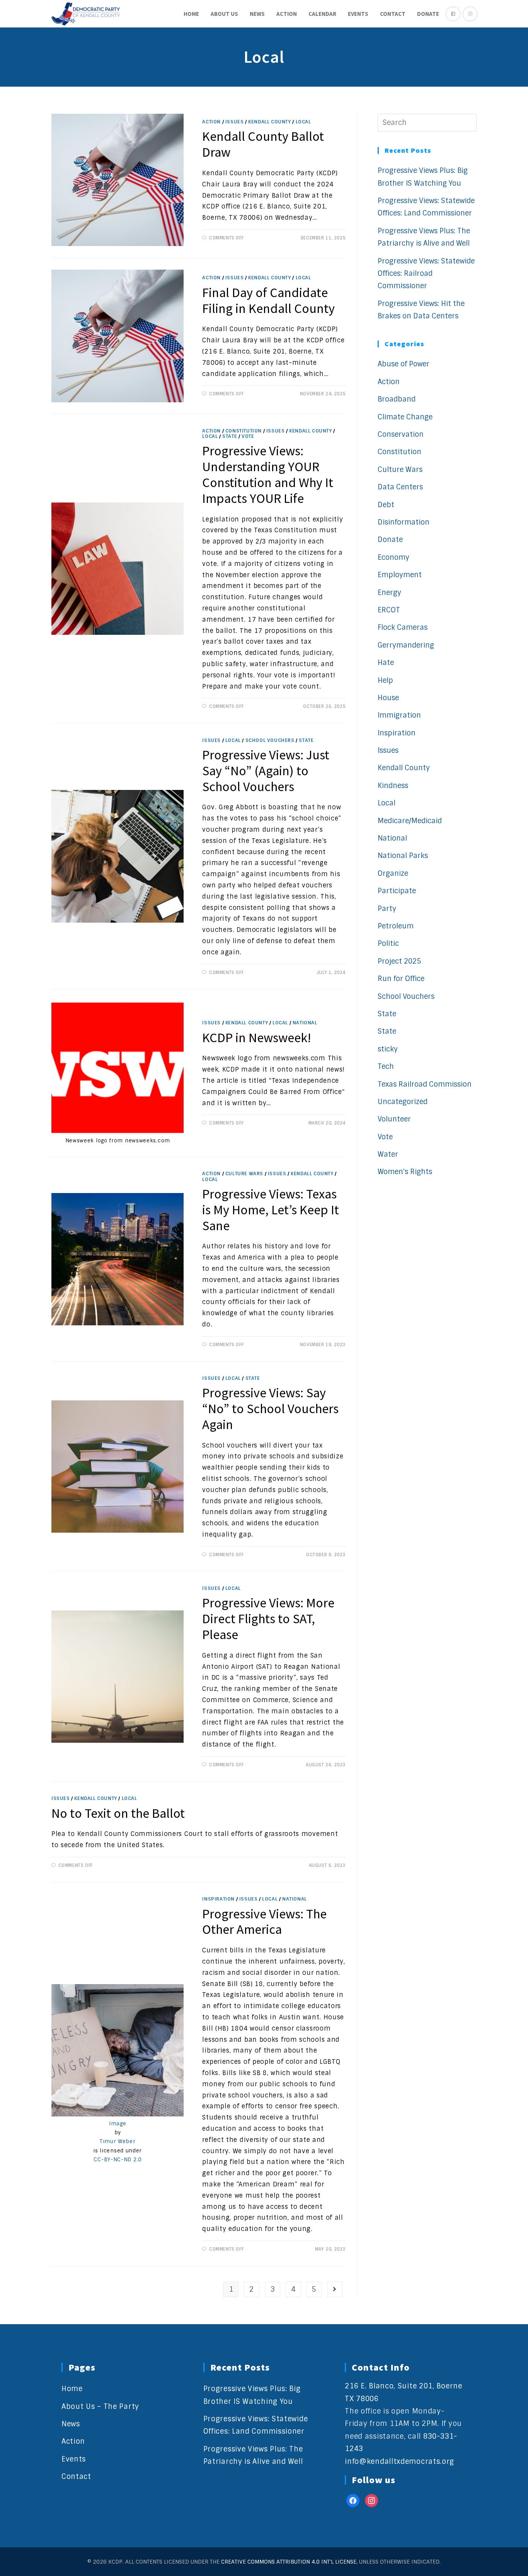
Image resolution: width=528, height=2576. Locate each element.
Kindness (393, 786)
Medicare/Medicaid (410, 821)
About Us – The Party (100, 2407)
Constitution (244, 431)
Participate (397, 891)
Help (385, 680)
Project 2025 (399, 961)
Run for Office (401, 979)
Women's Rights (405, 1172)
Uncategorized (403, 1102)
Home (72, 2389)
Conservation (401, 434)
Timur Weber (118, 2141)
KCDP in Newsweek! (257, 1038)
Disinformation (404, 522)
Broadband (397, 399)
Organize (393, 873)
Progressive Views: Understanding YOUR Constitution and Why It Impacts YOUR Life (268, 474)
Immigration (399, 715)
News (71, 2424)
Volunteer (394, 1119)
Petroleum (396, 926)
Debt (386, 505)
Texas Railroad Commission (425, 1084)
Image (118, 2124)
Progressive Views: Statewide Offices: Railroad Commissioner (426, 274)
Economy (393, 557)
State (230, 436)
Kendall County (269, 122)
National (305, 1023)
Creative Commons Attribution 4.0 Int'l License (289, 2562)
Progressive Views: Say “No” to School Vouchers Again (270, 1409)
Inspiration (218, 1899)
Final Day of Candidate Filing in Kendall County (268, 300)
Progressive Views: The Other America (264, 1922)
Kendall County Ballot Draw (263, 144)
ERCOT (389, 610)
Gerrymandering (406, 645)
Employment (400, 575)
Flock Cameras (403, 627)
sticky (388, 1049)
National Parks (403, 856)
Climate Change (405, 417)
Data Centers (400, 487)
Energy (389, 593)
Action (211, 122)
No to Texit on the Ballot (118, 1813)
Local (303, 122)
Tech (386, 1067)
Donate (390, 540)
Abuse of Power (404, 364)
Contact (76, 2477)
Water (388, 1154)
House (388, 698)
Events (74, 2459)
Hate (386, 663)
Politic (388, 944)
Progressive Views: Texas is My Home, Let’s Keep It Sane (271, 1210)
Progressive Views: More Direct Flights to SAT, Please (268, 1619)
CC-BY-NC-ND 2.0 (118, 2160)
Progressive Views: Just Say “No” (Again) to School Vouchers (266, 771)
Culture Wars (244, 1174)
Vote (248, 436)
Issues (235, 122)
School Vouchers (270, 740)
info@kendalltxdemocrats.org (399, 2461)
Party (387, 909)
